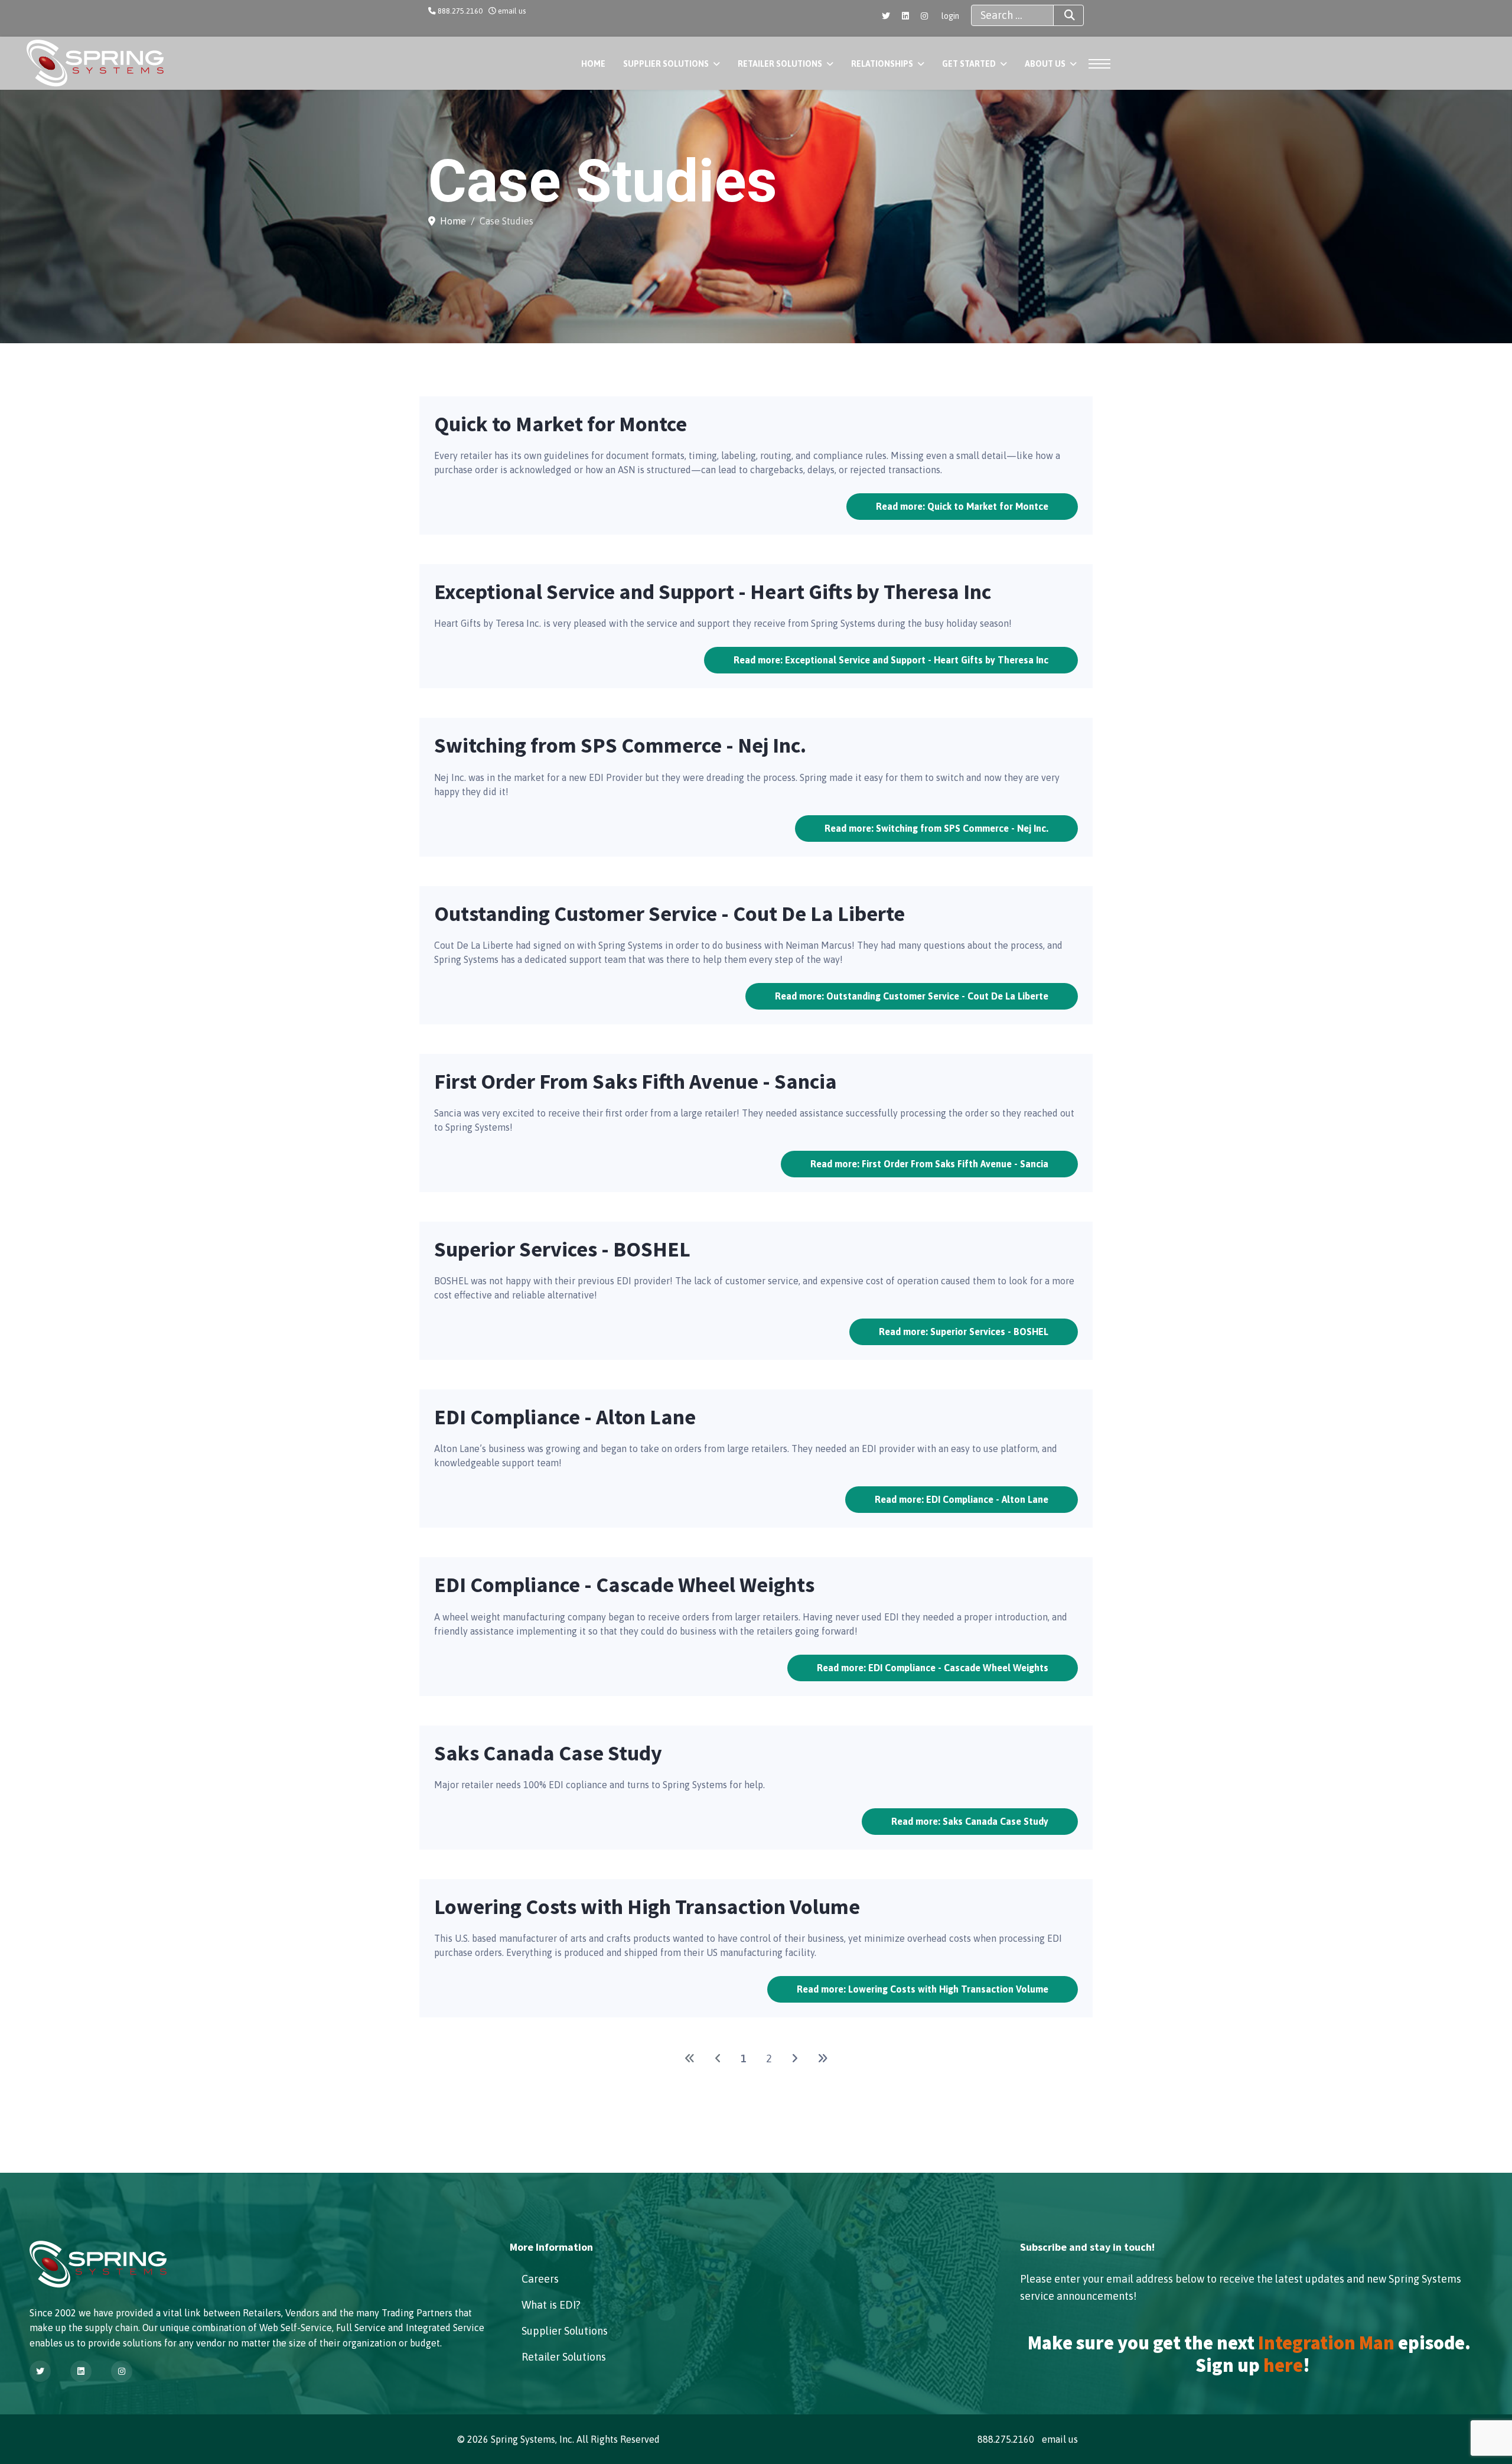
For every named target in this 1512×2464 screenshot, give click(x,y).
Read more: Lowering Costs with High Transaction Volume (923, 1989)
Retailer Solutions (780, 64)
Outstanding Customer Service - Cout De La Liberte (669, 914)
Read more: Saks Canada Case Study (970, 1821)
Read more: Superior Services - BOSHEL (964, 1332)
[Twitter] (886, 16)
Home (593, 64)
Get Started (969, 64)
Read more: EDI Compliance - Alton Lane (962, 1499)
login (950, 16)
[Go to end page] (823, 2058)
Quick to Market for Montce (561, 424)
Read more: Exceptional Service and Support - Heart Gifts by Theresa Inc (891, 660)
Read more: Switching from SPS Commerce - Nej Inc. (936, 828)
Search (1068, 15)
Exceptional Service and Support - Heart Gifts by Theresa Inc (713, 592)
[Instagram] (924, 16)
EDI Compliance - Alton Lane (565, 1417)
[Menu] (1096, 64)
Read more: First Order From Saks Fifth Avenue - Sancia (929, 1164)
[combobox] (1012, 15)
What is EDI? (551, 2305)
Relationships (882, 64)
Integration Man (1326, 2343)
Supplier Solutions (666, 64)
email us (512, 11)
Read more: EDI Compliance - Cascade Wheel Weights (933, 1668)
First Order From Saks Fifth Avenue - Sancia (636, 1081)
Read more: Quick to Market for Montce (962, 506)
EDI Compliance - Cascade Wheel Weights (624, 1585)
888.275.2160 (460, 11)
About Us (1045, 64)
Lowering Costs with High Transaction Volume (647, 1907)
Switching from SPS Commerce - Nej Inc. (620, 745)
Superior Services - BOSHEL (562, 1249)
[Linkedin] (905, 16)
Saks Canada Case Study (548, 1753)
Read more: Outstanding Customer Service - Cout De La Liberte (912, 996)
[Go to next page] (795, 2058)
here (1283, 2365)
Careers (540, 2279)
